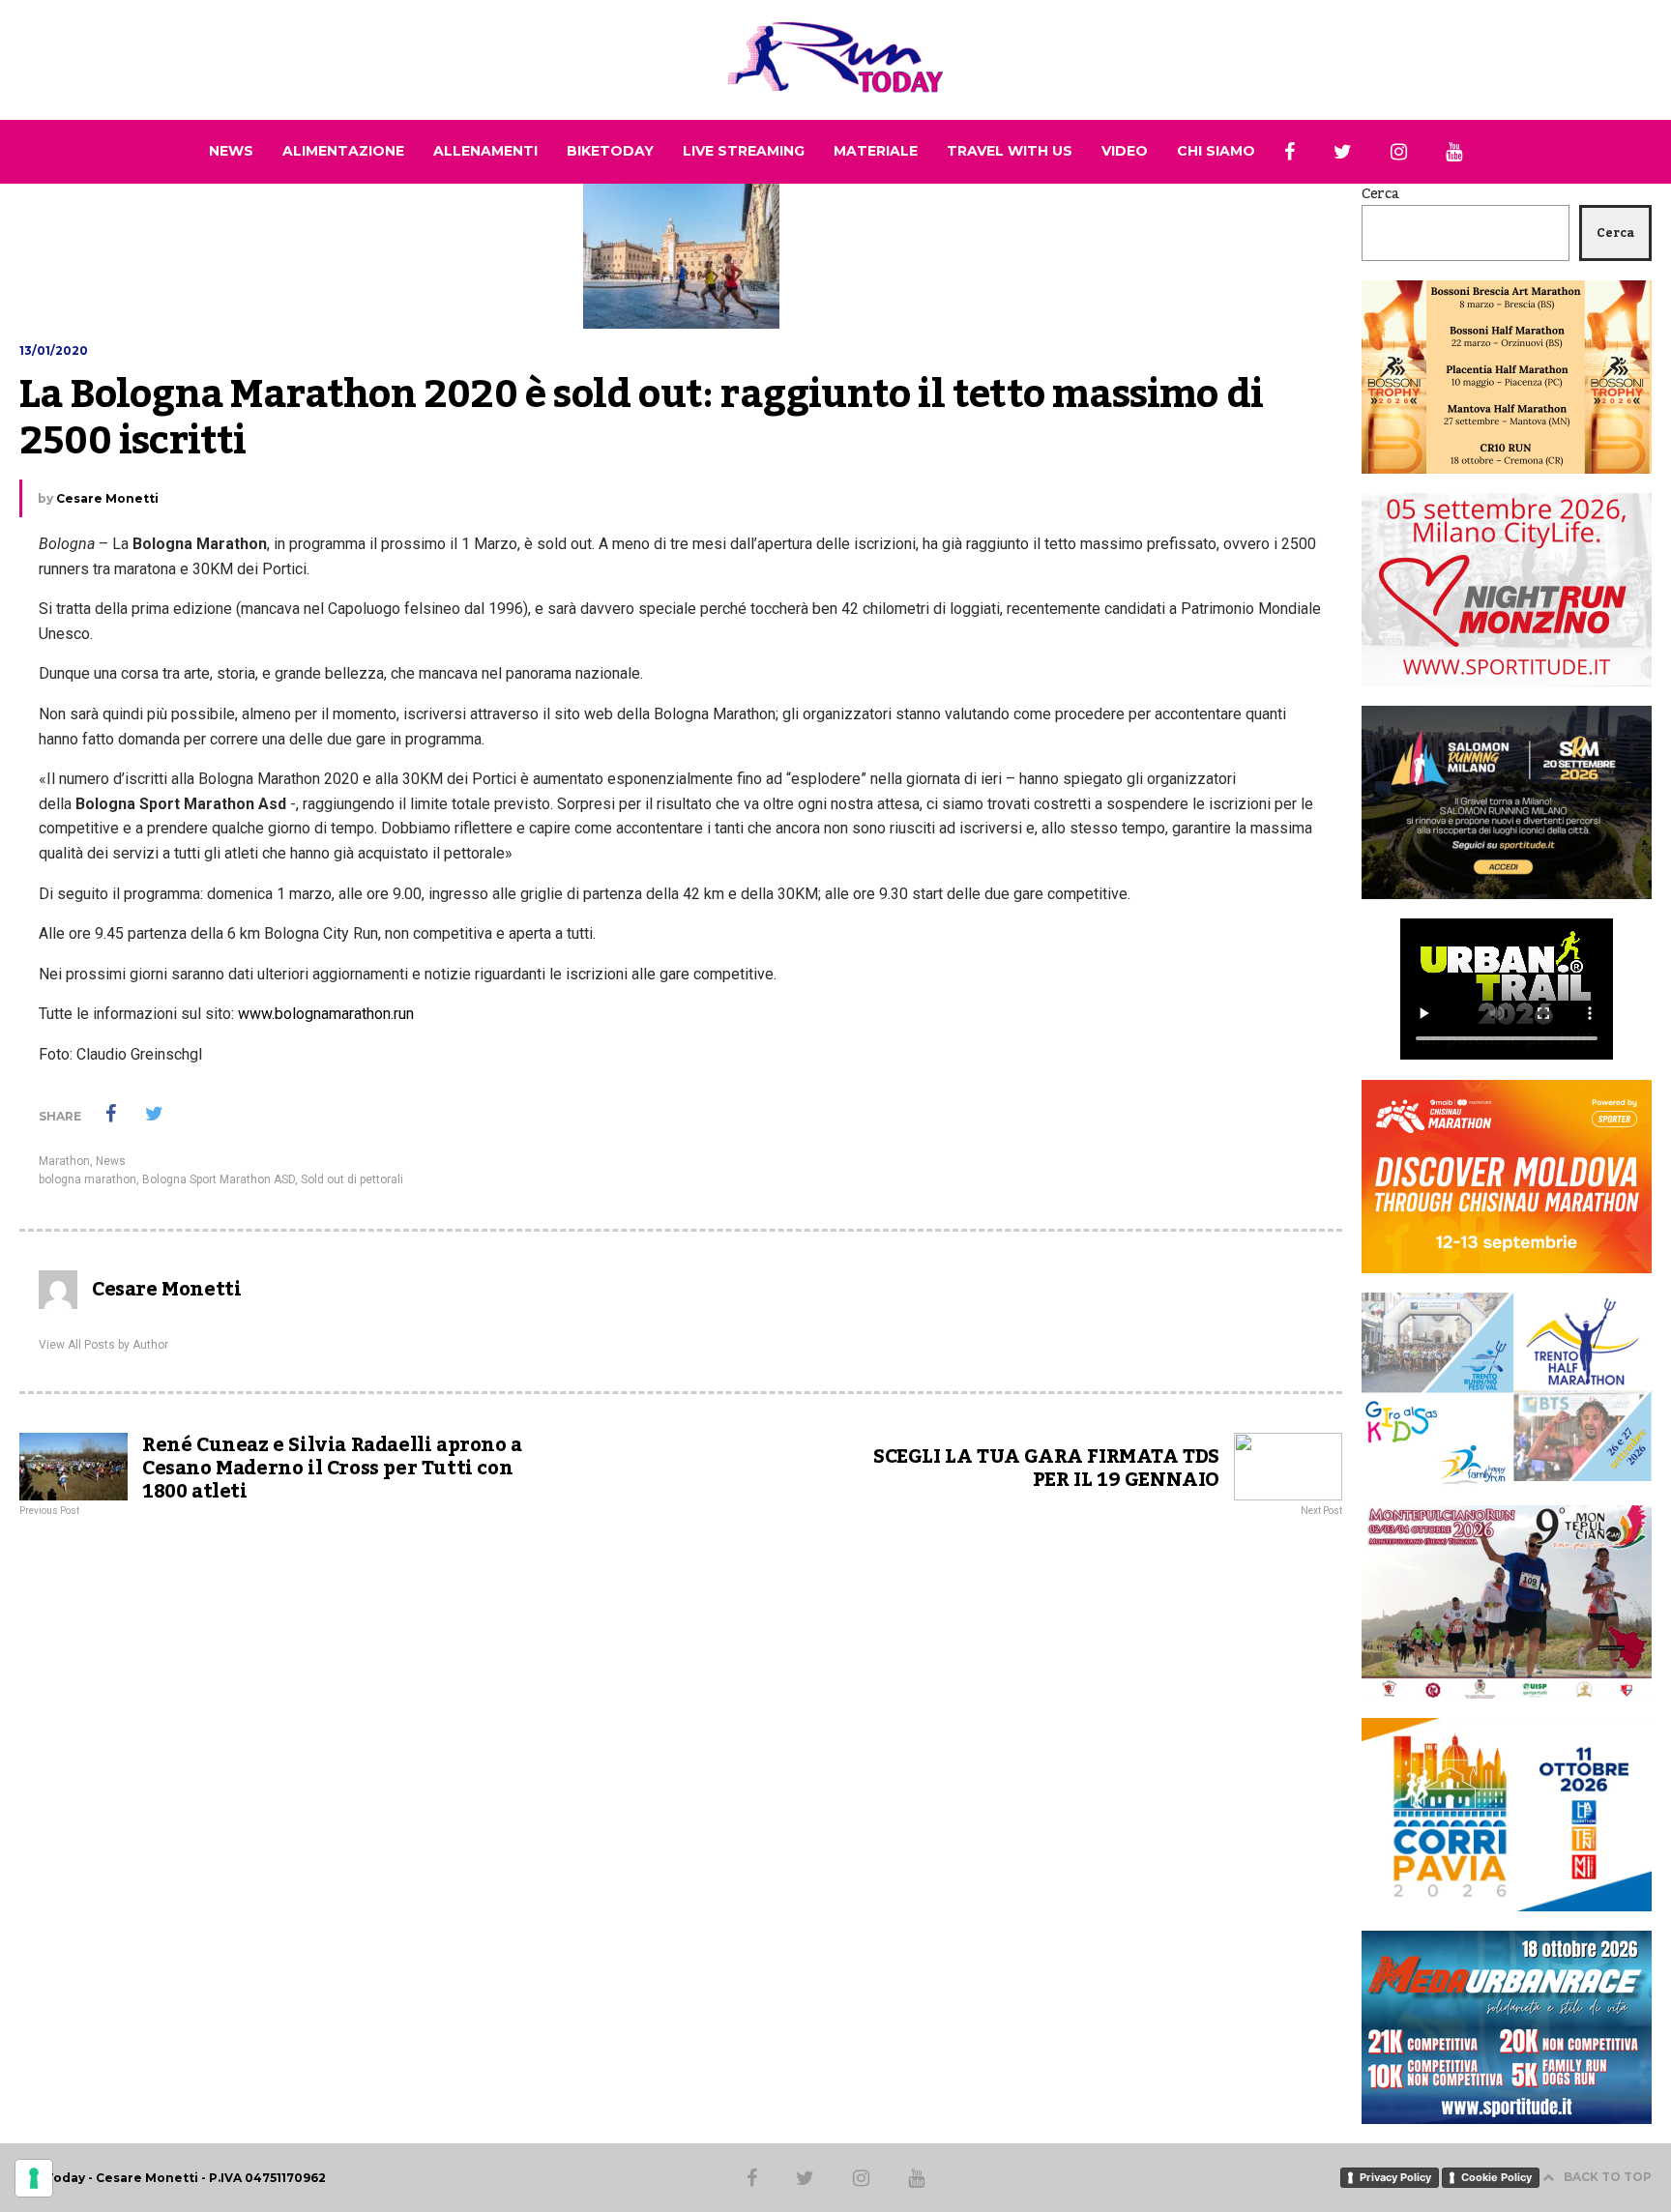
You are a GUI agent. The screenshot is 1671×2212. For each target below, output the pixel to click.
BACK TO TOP (1608, 2177)
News (111, 1161)
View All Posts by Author (103, 1345)
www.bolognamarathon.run (326, 1014)
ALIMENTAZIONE (343, 151)
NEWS (231, 151)
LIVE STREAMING (744, 151)
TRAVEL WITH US (1010, 151)
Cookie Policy (1496, 2177)
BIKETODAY (610, 151)
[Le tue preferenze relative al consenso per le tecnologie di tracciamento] (34, 2178)
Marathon (64, 1161)
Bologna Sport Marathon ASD (219, 1179)
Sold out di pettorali (352, 1179)
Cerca (1380, 194)
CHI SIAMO (1216, 151)
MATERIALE (876, 151)
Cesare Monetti (107, 498)
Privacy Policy (1395, 2177)
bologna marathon (88, 1179)
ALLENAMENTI (485, 151)
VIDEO (1125, 151)
